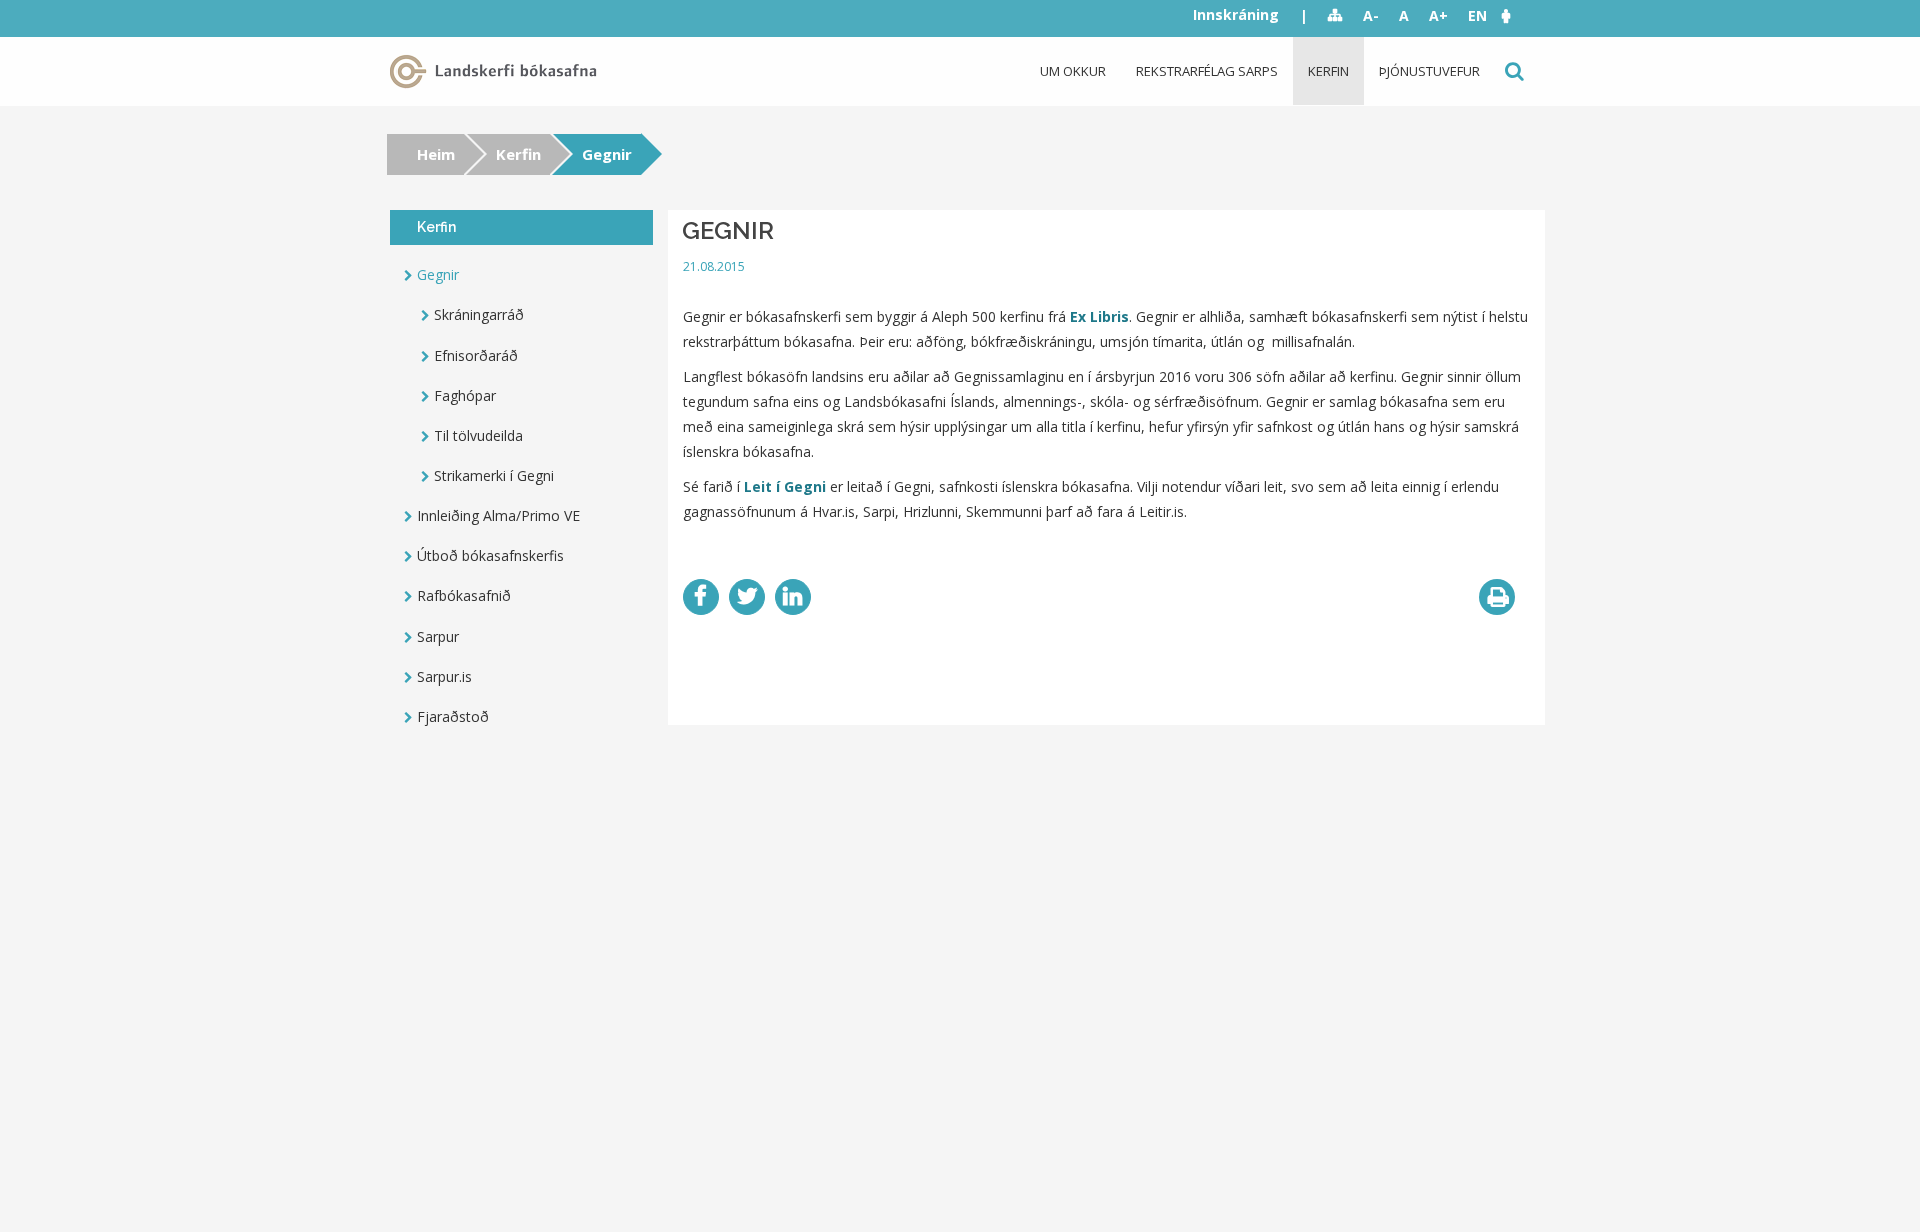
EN (1477, 15)
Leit (1512, 71)
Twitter (747, 597)
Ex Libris (1099, 316)
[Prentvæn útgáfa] (1497, 597)
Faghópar (465, 395)
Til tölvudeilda (478, 435)
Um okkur (1073, 71)
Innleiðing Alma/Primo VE (498, 515)
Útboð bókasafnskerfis (490, 555)
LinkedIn (793, 597)
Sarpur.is (444, 676)
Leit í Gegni (785, 486)
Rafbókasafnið (464, 595)
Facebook (701, 597)
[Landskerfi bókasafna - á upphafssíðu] (497, 71)
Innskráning (1236, 14)
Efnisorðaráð (476, 355)
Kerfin (1328, 71)
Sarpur (438, 636)
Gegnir (438, 274)
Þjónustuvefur (1429, 71)
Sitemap (1335, 16)
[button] (1516, 15)
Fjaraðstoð (453, 716)
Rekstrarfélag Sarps (1207, 71)
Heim (436, 154)
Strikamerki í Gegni (494, 475)
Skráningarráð (479, 314)
